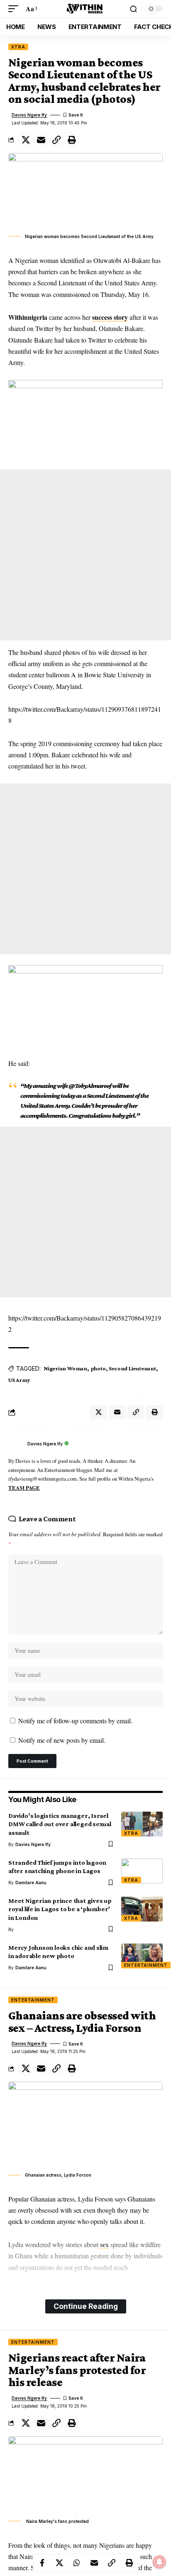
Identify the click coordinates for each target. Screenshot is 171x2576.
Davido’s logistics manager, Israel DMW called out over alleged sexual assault (60, 1824)
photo (98, 1368)
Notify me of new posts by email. (62, 1740)
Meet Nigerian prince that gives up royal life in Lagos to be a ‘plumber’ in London (60, 1909)
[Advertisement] (85, 555)
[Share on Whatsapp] (77, 2563)
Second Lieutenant (132, 1368)
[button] (15, 9)
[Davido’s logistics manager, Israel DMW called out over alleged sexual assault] (142, 1824)
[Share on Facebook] (42, 2563)
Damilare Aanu (31, 1883)
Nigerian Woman (65, 1368)
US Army (19, 1380)
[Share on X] (26, 140)
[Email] (41, 140)
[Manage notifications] (159, 2562)
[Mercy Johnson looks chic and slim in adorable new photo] (142, 1956)
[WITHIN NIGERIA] (85, 9)
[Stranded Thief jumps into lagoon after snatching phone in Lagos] (142, 1871)
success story (110, 317)
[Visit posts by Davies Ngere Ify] (16, 1444)
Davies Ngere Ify (29, 115)
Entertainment (146, 1965)
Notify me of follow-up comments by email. (75, 1721)
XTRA (18, 47)
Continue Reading (86, 2306)
